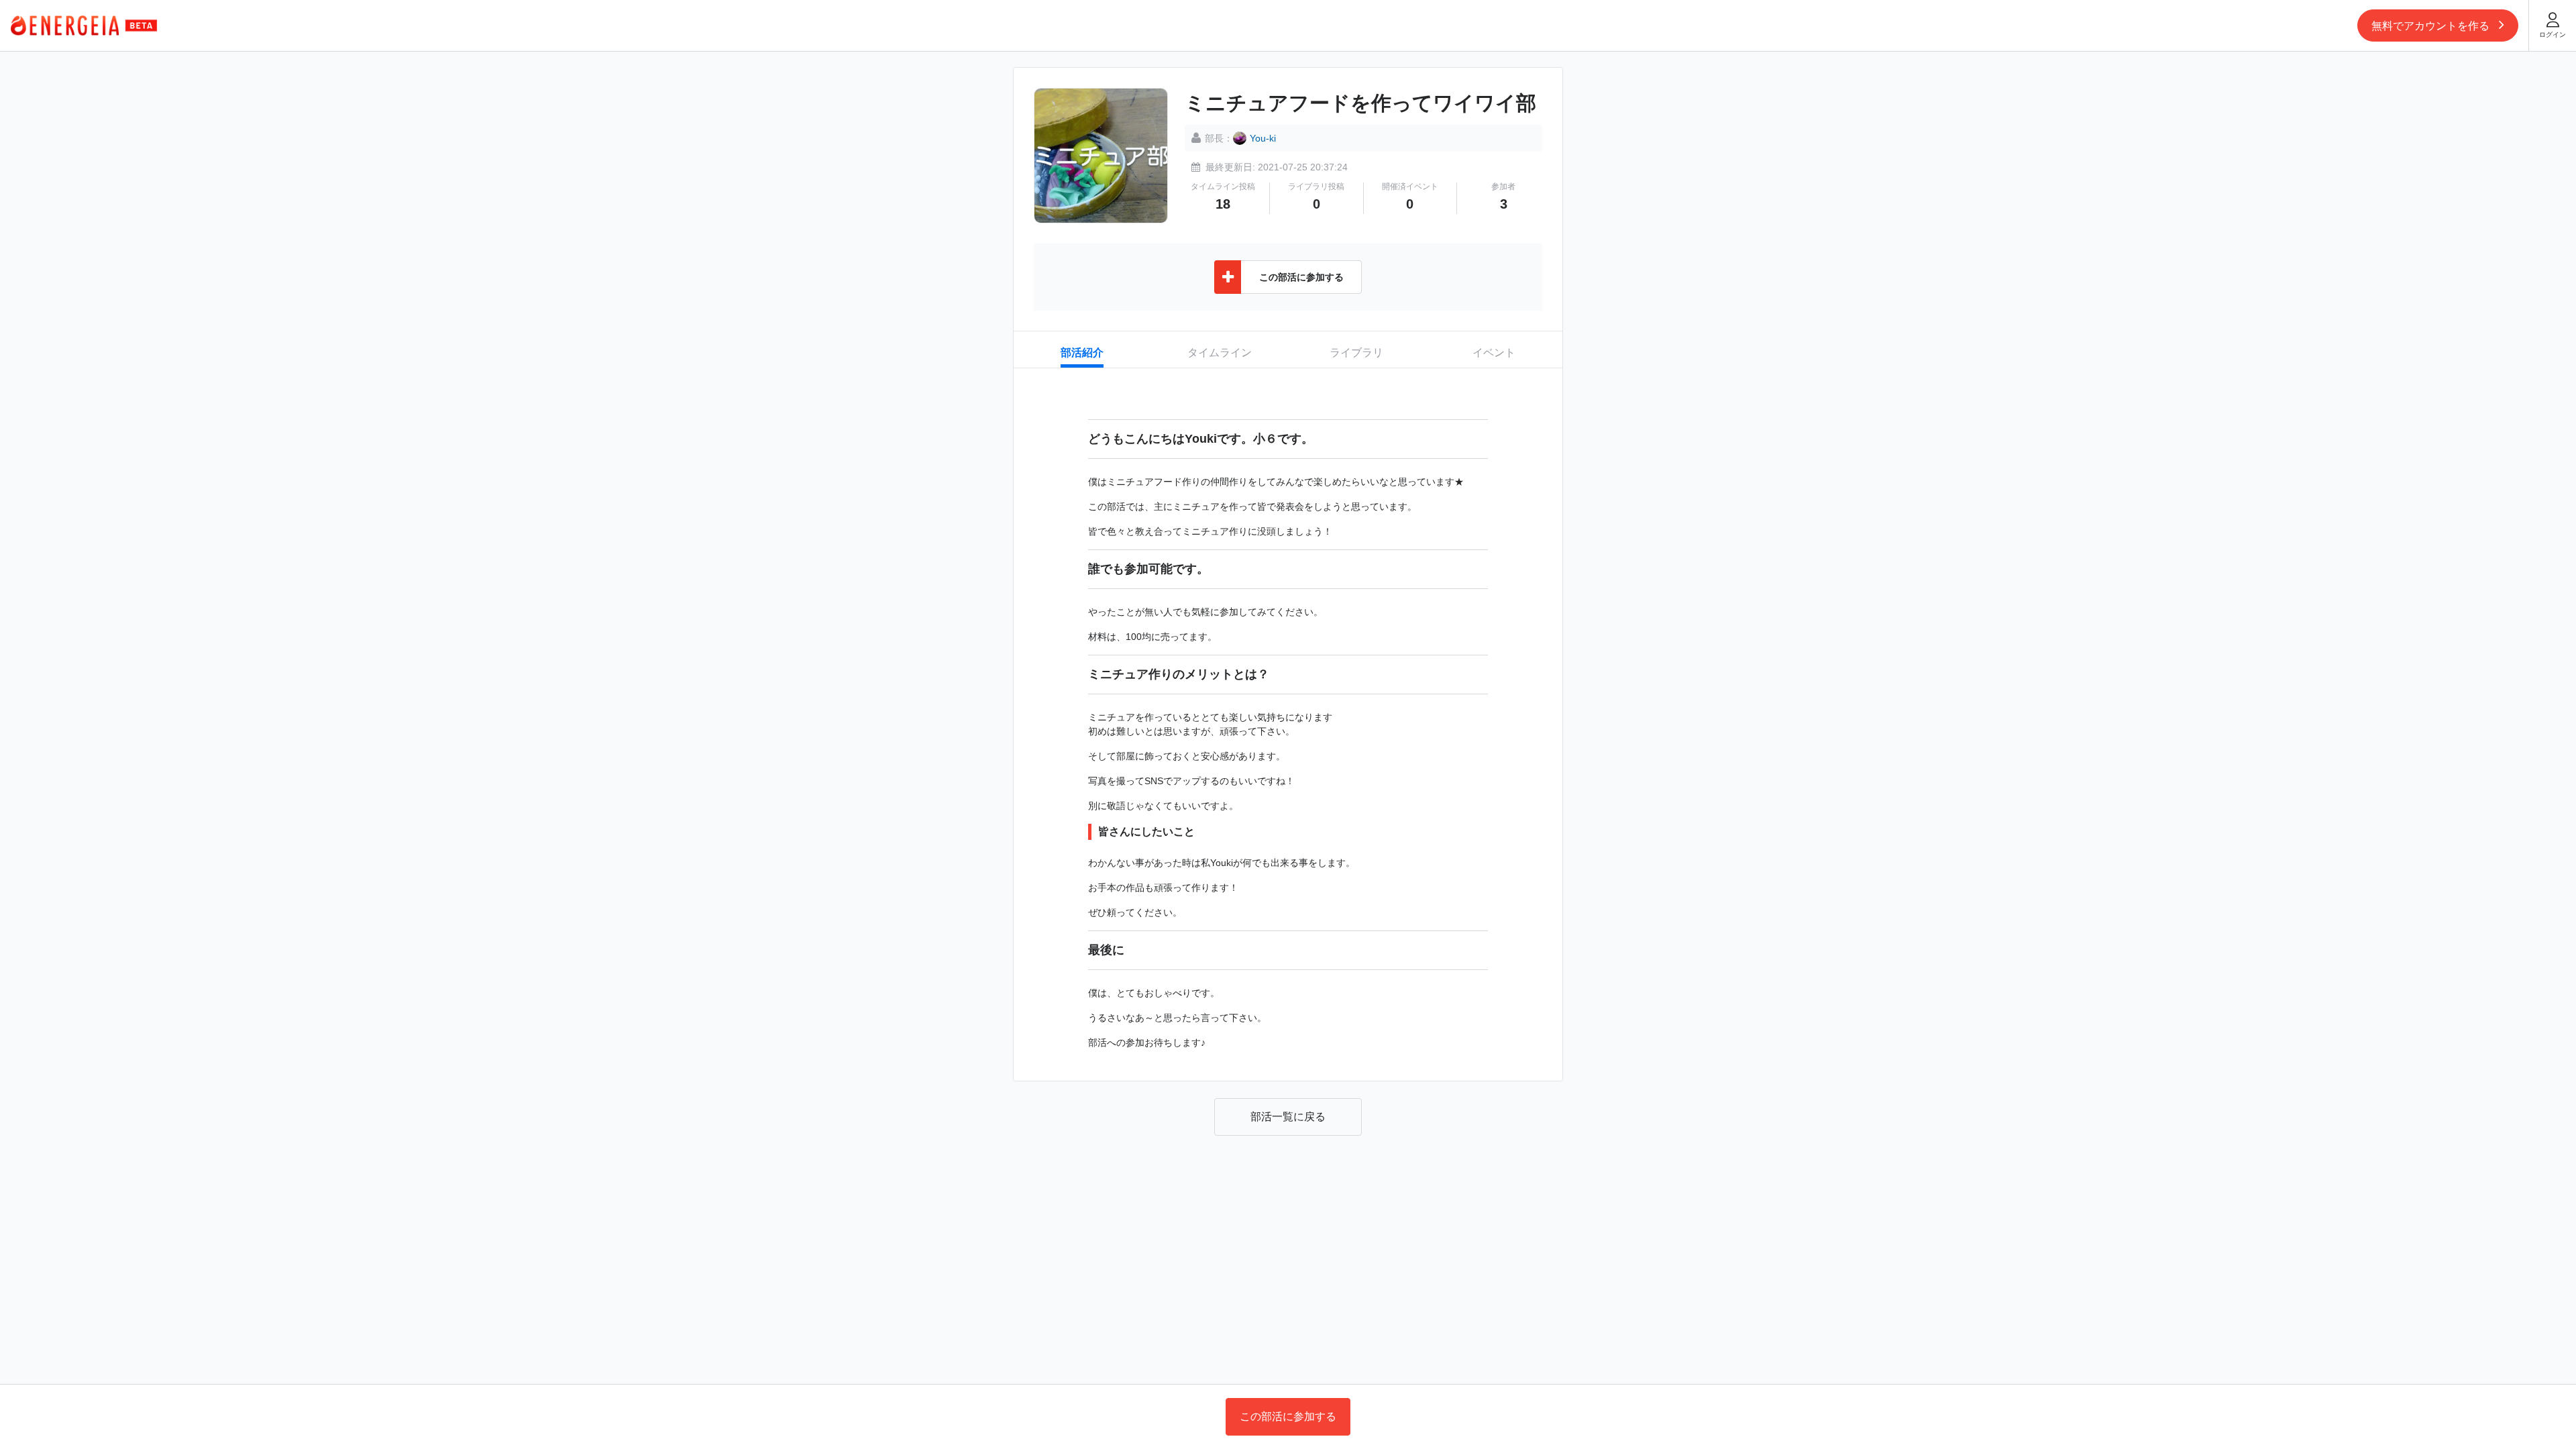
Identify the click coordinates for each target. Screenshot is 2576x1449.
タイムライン (1220, 353)
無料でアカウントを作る (2432, 26)
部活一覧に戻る (1288, 1117)
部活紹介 (1082, 353)
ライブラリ (1356, 353)
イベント (1494, 353)
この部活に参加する (1288, 1416)
